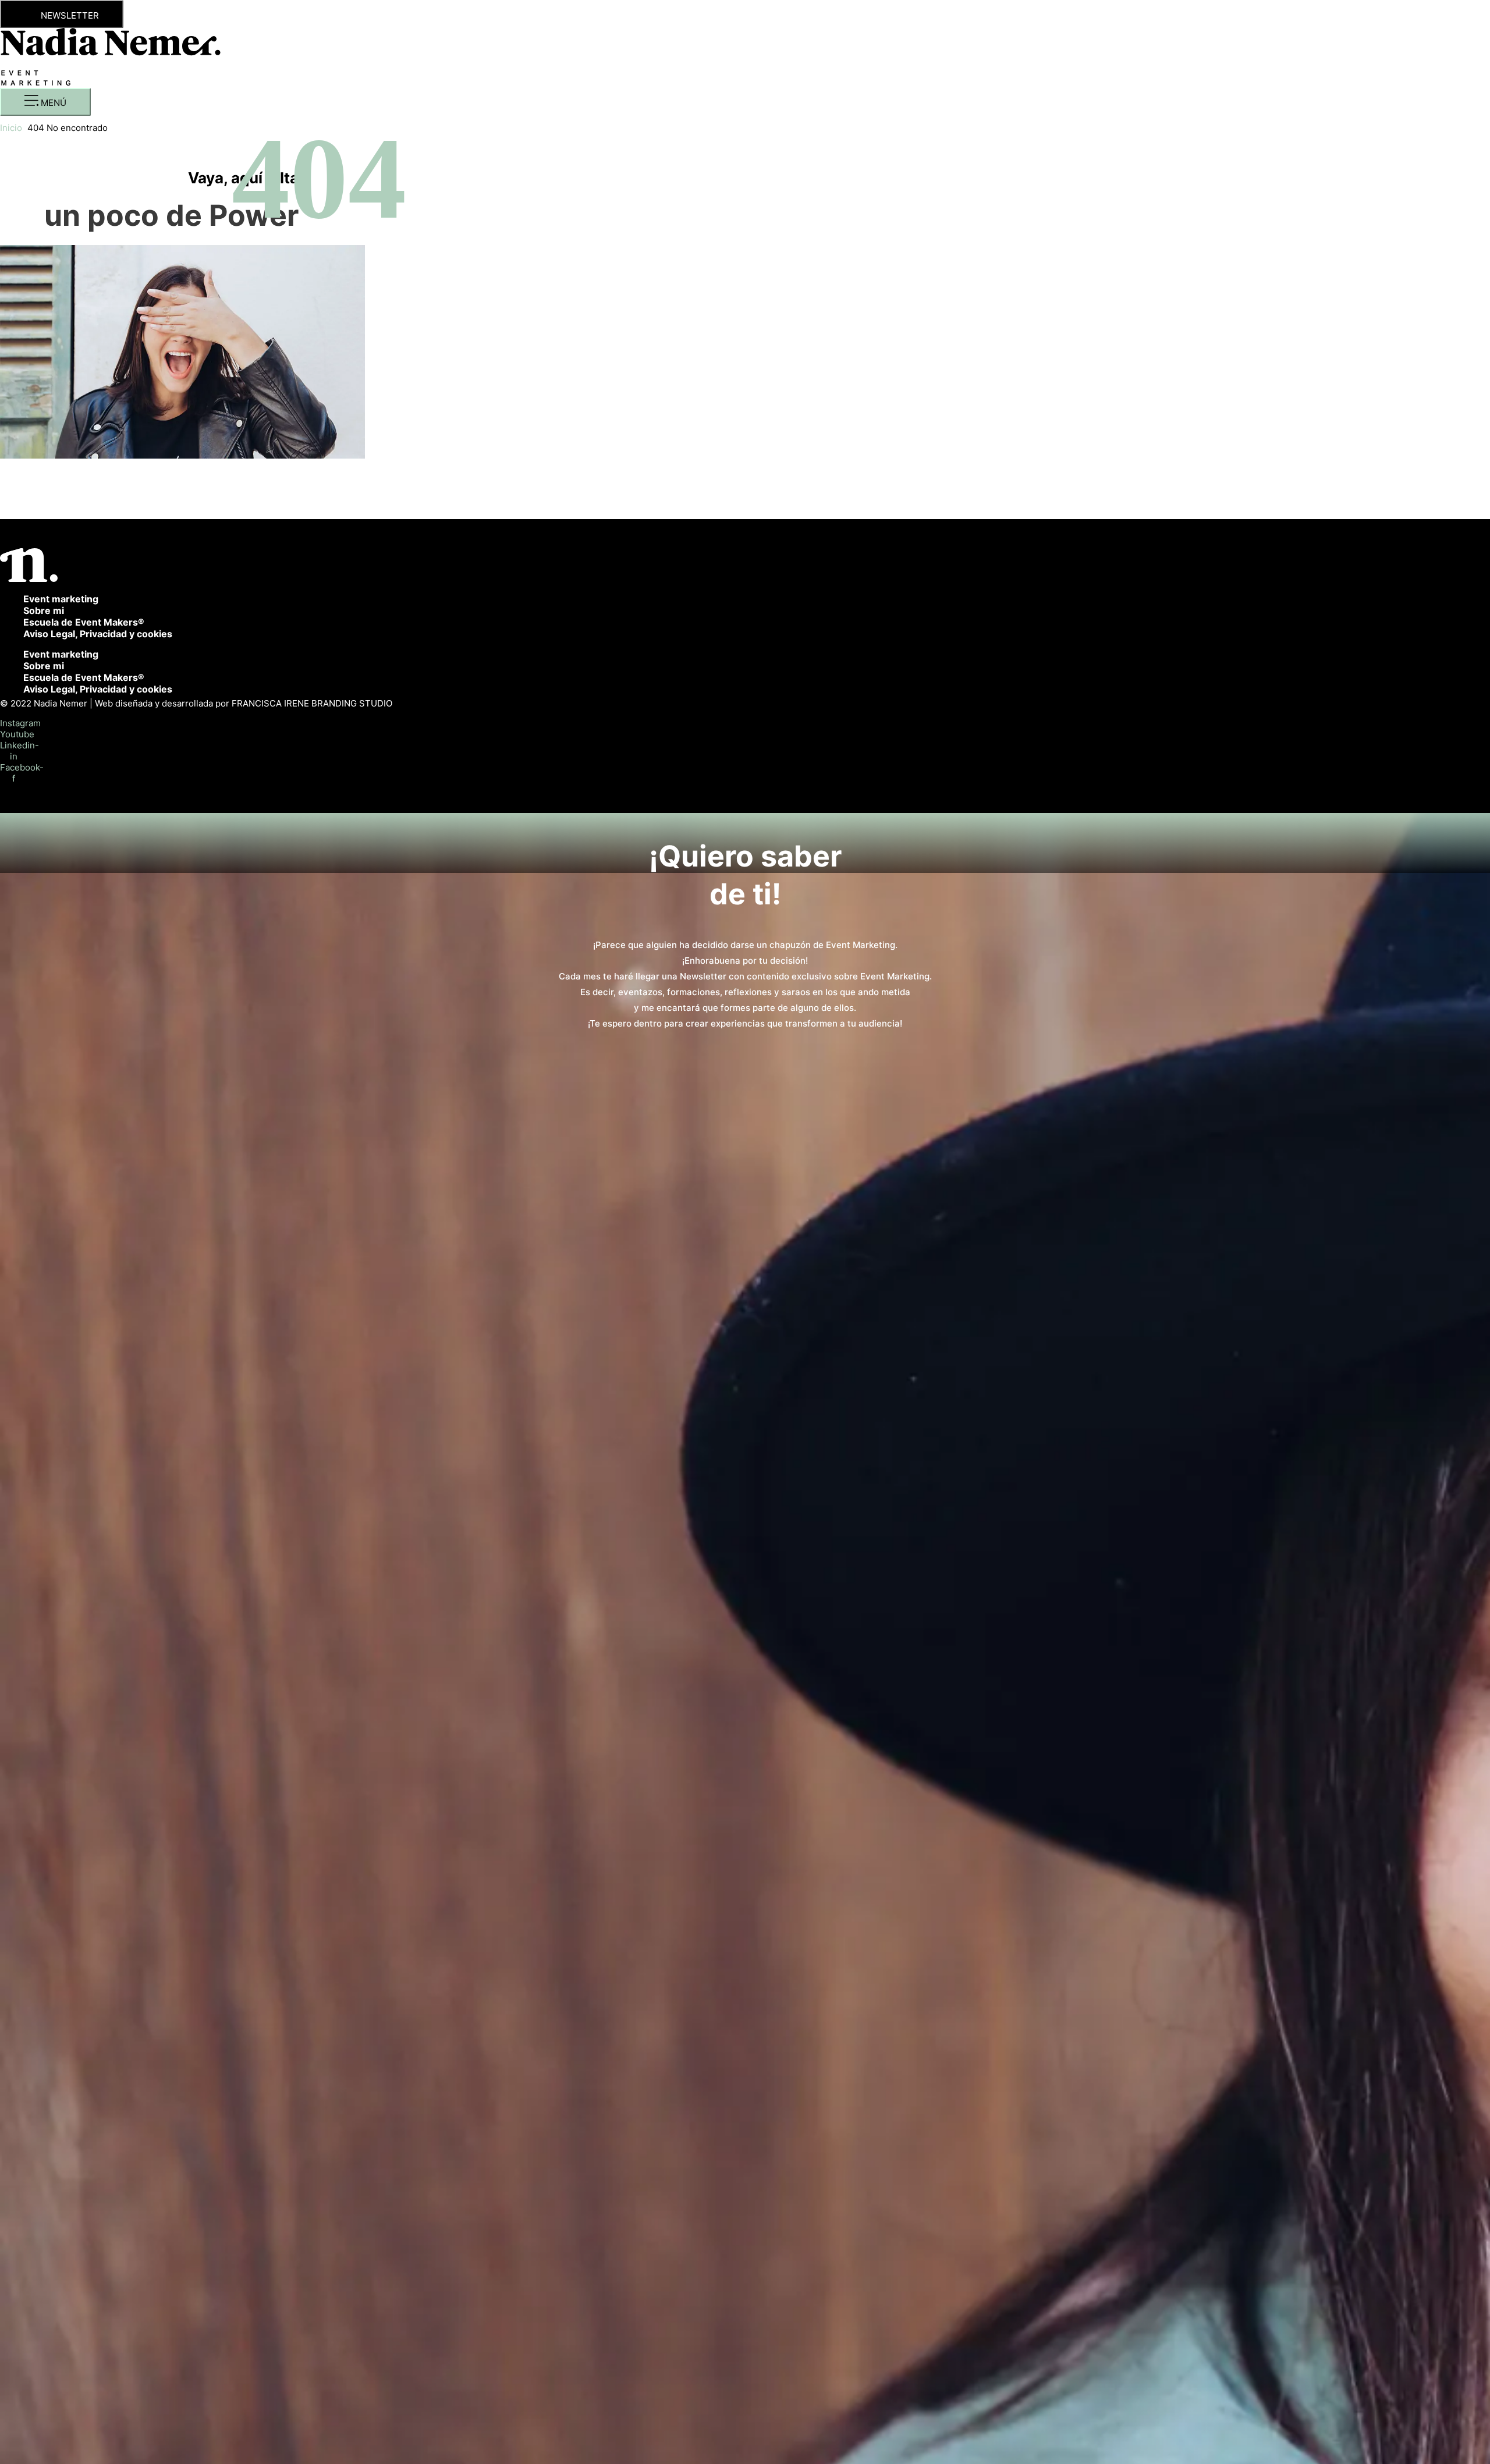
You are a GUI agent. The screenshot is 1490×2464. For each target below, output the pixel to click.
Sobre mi (44, 610)
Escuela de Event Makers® (84, 622)
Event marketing (61, 599)
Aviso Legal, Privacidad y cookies (98, 634)
